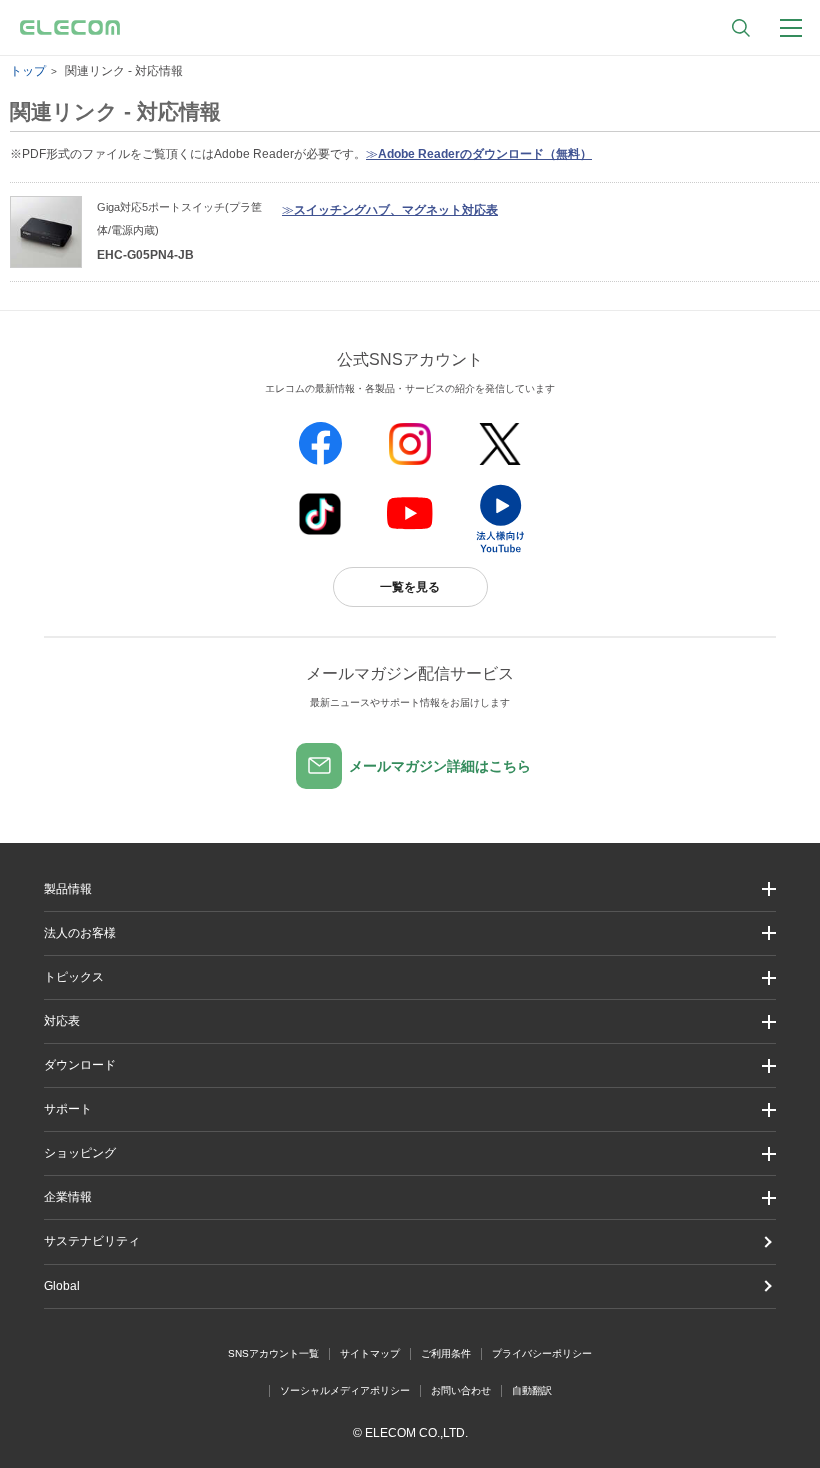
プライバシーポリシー (542, 1353)
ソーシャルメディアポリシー (345, 1390)
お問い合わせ (461, 1390)
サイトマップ (370, 1353)
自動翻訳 (532, 1390)
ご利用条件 (446, 1353)
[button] (410, 977)
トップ (28, 71)
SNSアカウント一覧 (273, 1353)
